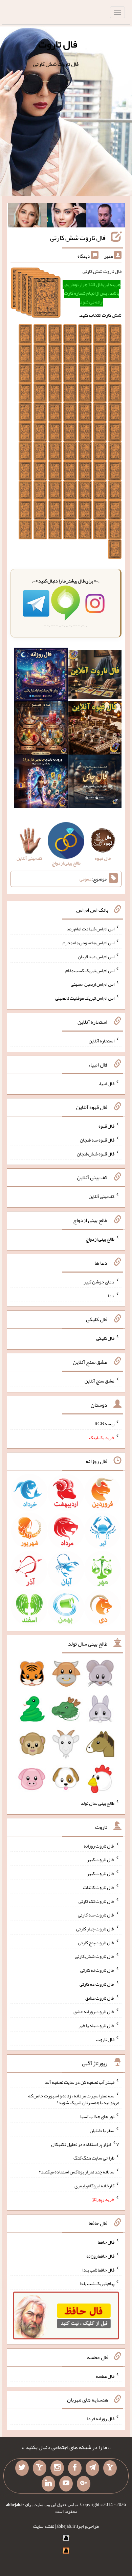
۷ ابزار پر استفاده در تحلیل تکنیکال (85, 2144)
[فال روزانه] (41, 676)
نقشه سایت (44, 2526)
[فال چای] (95, 783)
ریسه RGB (104, 1424)
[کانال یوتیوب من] (66, 2484)
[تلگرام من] (92, 2468)
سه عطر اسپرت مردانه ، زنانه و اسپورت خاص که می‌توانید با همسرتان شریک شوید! (74, 2099)
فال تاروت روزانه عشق (94, 2012)
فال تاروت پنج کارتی (96, 1942)
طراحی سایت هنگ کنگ (94, 2158)
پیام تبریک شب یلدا (97, 2283)
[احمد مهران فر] (105, 217)
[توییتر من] (22, 2468)
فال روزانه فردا (101, 2419)
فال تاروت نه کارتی (97, 1970)
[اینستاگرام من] (57, 2468)
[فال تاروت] (95, 676)
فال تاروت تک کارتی (96, 1901)
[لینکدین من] (48, 2484)
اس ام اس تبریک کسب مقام (90, 970)
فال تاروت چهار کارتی (95, 1929)
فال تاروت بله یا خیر (96, 2025)
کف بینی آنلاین (102, 1196)
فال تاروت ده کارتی (97, 1984)
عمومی (86, 879)
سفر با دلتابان (102, 2130)
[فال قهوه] (95, 729)
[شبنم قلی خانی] (28, 217)
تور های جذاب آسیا (97, 2116)
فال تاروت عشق (100, 1998)
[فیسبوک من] (75, 2468)
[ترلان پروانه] (67, 217)
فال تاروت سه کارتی (96, 1915)
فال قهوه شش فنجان (96, 1153)
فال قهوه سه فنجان (97, 1140)
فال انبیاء (106, 1083)
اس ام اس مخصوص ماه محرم (89, 943)
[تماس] (40, 2468)
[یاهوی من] (110, 2468)
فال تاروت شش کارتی (78, 238)
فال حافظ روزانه (100, 2256)
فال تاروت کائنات (99, 1887)
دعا (111, 1295)
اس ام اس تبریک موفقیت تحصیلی (85, 998)
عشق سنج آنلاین (100, 1381)
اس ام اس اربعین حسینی (93, 984)
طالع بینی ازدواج (100, 1239)
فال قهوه (106, 1126)
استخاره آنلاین (102, 1041)
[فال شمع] (41, 729)
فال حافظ (106, 2242)
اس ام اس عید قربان (96, 957)
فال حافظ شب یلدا (98, 2269)
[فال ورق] (41, 783)
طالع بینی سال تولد (97, 1803)
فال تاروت (58, 44)
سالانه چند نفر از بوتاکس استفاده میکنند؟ (77, 2172)
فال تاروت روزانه (99, 1846)
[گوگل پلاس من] (84, 2484)
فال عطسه (105, 2376)
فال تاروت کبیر (101, 1859)
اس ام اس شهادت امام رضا (90, 929)
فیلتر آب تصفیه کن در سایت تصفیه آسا (79, 2082)
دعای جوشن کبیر (99, 1282)
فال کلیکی (105, 1338)
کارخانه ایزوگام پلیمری (94, 2185)
